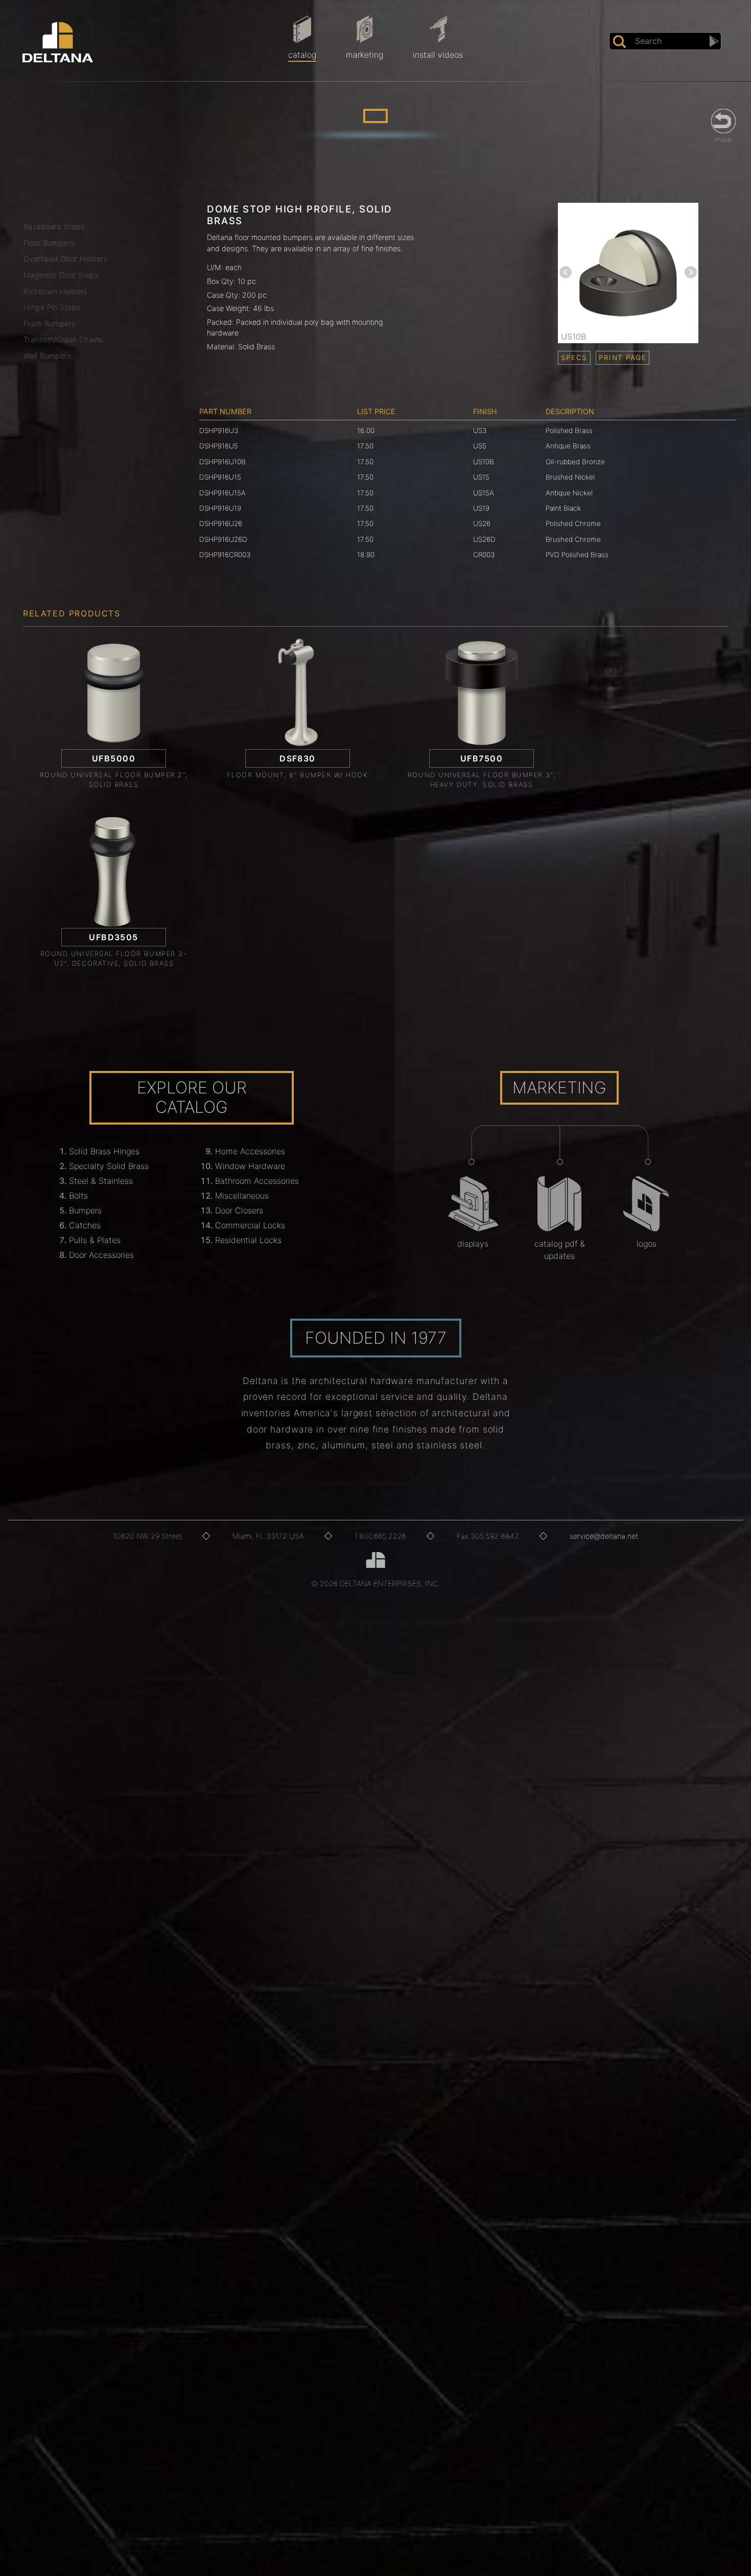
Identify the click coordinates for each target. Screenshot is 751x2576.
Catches (85, 1225)
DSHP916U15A (222, 493)
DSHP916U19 (220, 508)
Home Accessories (250, 1151)
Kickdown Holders (55, 291)
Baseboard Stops (54, 226)
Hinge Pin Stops (52, 307)
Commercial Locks (250, 1225)
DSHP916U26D (223, 539)
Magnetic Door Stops (61, 275)
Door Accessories (101, 1255)
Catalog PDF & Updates (560, 1250)
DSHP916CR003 (225, 555)
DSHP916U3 (219, 431)
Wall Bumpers (47, 356)
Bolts (78, 1196)
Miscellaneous (242, 1196)
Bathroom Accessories (257, 1181)
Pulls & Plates (95, 1240)
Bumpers (85, 1210)
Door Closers (239, 1210)
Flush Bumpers (50, 324)
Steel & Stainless (101, 1181)
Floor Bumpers (49, 243)
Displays (473, 1244)
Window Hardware (250, 1166)
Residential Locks (248, 1240)
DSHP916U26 (221, 523)
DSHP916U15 (220, 477)
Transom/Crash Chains (63, 339)
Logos (647, 1244)
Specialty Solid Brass (109, 1166)
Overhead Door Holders (65, 259)
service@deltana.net (604, 1536)
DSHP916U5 (219, 446)
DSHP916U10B (222, 462)
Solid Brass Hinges (104, 1151)
